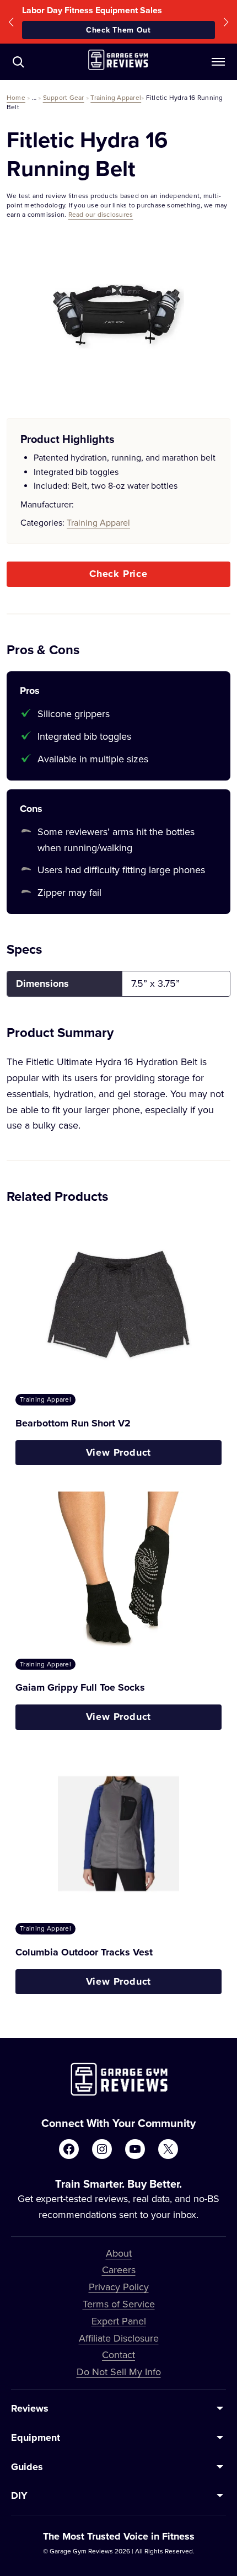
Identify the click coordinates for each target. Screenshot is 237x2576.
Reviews (30, 2408)
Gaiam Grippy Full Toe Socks (80, 1687)
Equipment (36, 2438)
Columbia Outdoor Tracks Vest (84, 1952)
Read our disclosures (101, 214)
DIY (19, 2495)
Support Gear (64, 97)
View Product (119, 1452)
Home (16, 97)
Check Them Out (118, 30)
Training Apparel (116, 97)
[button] (11, 22)
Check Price (118, 574)
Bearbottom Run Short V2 (73, 1423)
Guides (27, 2467)
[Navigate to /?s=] (18, 62)
